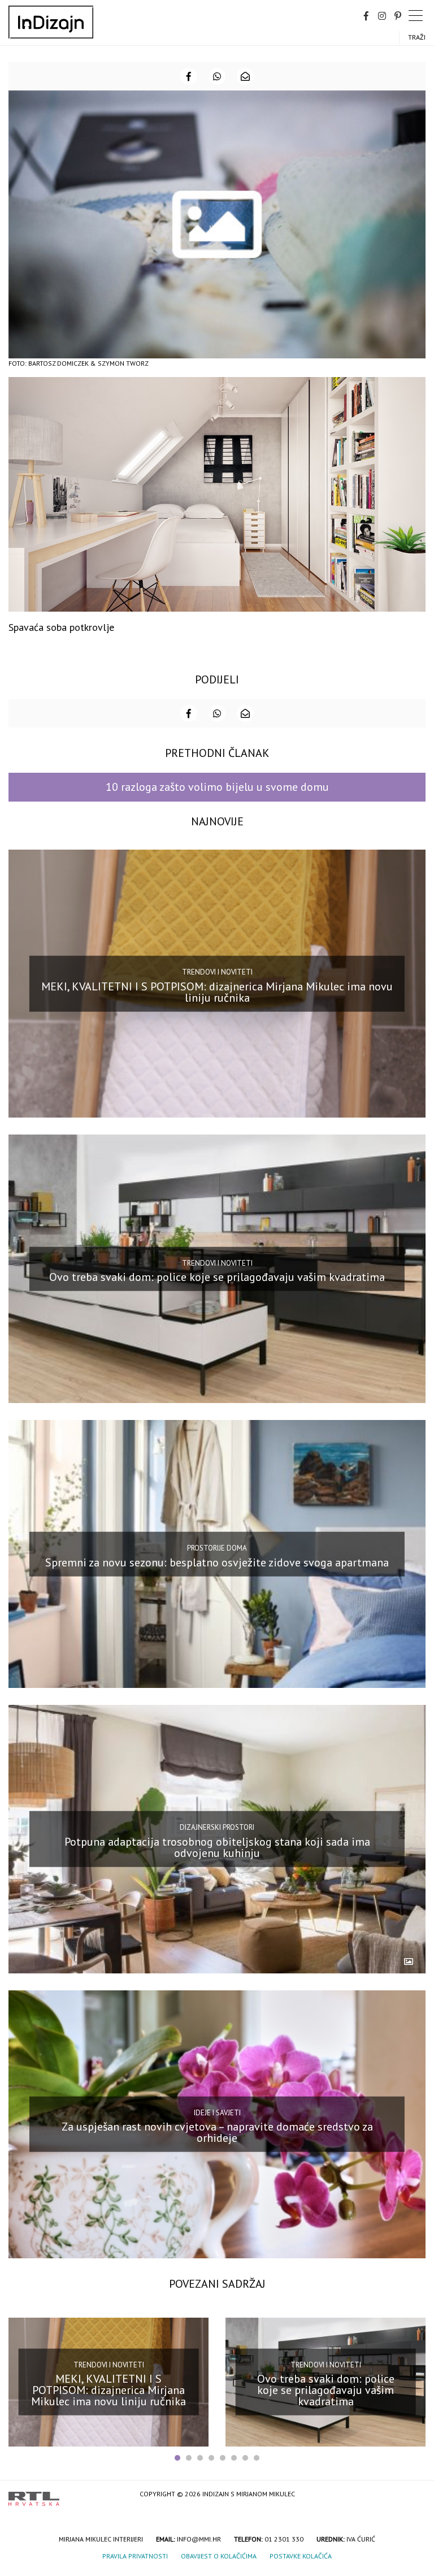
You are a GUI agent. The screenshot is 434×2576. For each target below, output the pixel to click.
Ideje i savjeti (217, 2113)
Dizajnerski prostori (217, 1827)
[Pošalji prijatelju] (245, 76)
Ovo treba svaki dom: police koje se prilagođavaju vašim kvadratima (217, 1277)
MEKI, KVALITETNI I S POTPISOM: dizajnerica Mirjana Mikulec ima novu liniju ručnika (217, 992)
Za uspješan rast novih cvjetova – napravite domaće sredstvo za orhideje (217, 2132)
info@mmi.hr (199, 2539)
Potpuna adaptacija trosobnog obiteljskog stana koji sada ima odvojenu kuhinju (217, 1847)
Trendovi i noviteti (217, 972)
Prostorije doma (217, 1548)
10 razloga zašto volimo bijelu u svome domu (217, 787)
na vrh (414, 2495)
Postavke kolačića (301, 2556)
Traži (417, 37)
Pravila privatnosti (135, 2556)
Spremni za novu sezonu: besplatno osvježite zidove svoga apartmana (217, 1562)
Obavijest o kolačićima (219, 2556)
